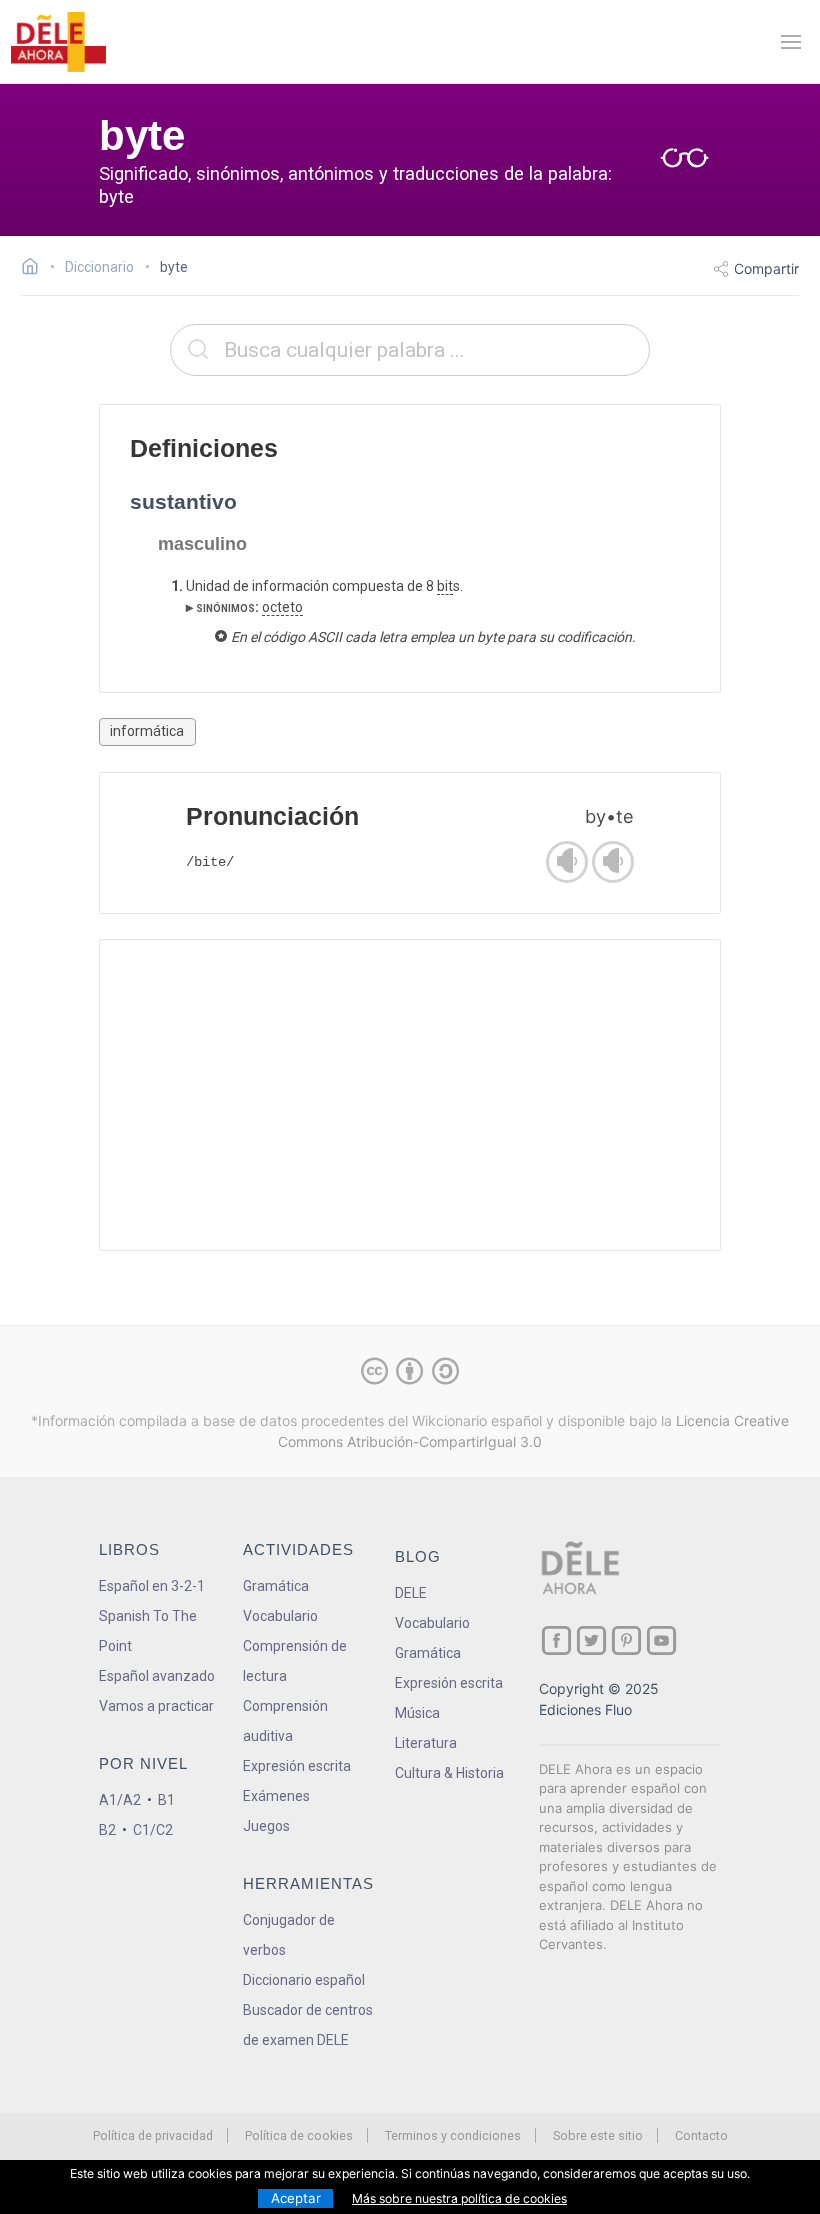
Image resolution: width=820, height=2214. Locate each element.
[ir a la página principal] (58, 42)
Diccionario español (304, 1980)
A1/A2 (120, 1800)
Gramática (276, 1586)
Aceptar (296, 2198)
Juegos (266, 1826)
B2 (107, 1830)
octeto (282, 607)
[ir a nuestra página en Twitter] (591, 1640)
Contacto (701, 2135)
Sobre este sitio (598, 2135)
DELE (411, 1593)
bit (445, 586)
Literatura (426, 1743)
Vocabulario (280, 1616)
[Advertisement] (410, 1095)
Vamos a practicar (156, 1706)
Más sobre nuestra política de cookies (459, 2198)
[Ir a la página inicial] (35, 269)
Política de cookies (299, 2135)
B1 (166, 1800)
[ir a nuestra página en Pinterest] (626, 1640)
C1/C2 (153, 1830)
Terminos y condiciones (453, 2135)
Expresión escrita (297, 1766)
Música (417, 1713)
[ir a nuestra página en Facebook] (556, 1640)
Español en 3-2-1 (152, 1586)
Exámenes (276, 1796)
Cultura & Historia (449, 1773)
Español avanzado (157, 1676)
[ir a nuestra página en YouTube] (661, 1640)
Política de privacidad (153, 2135)
